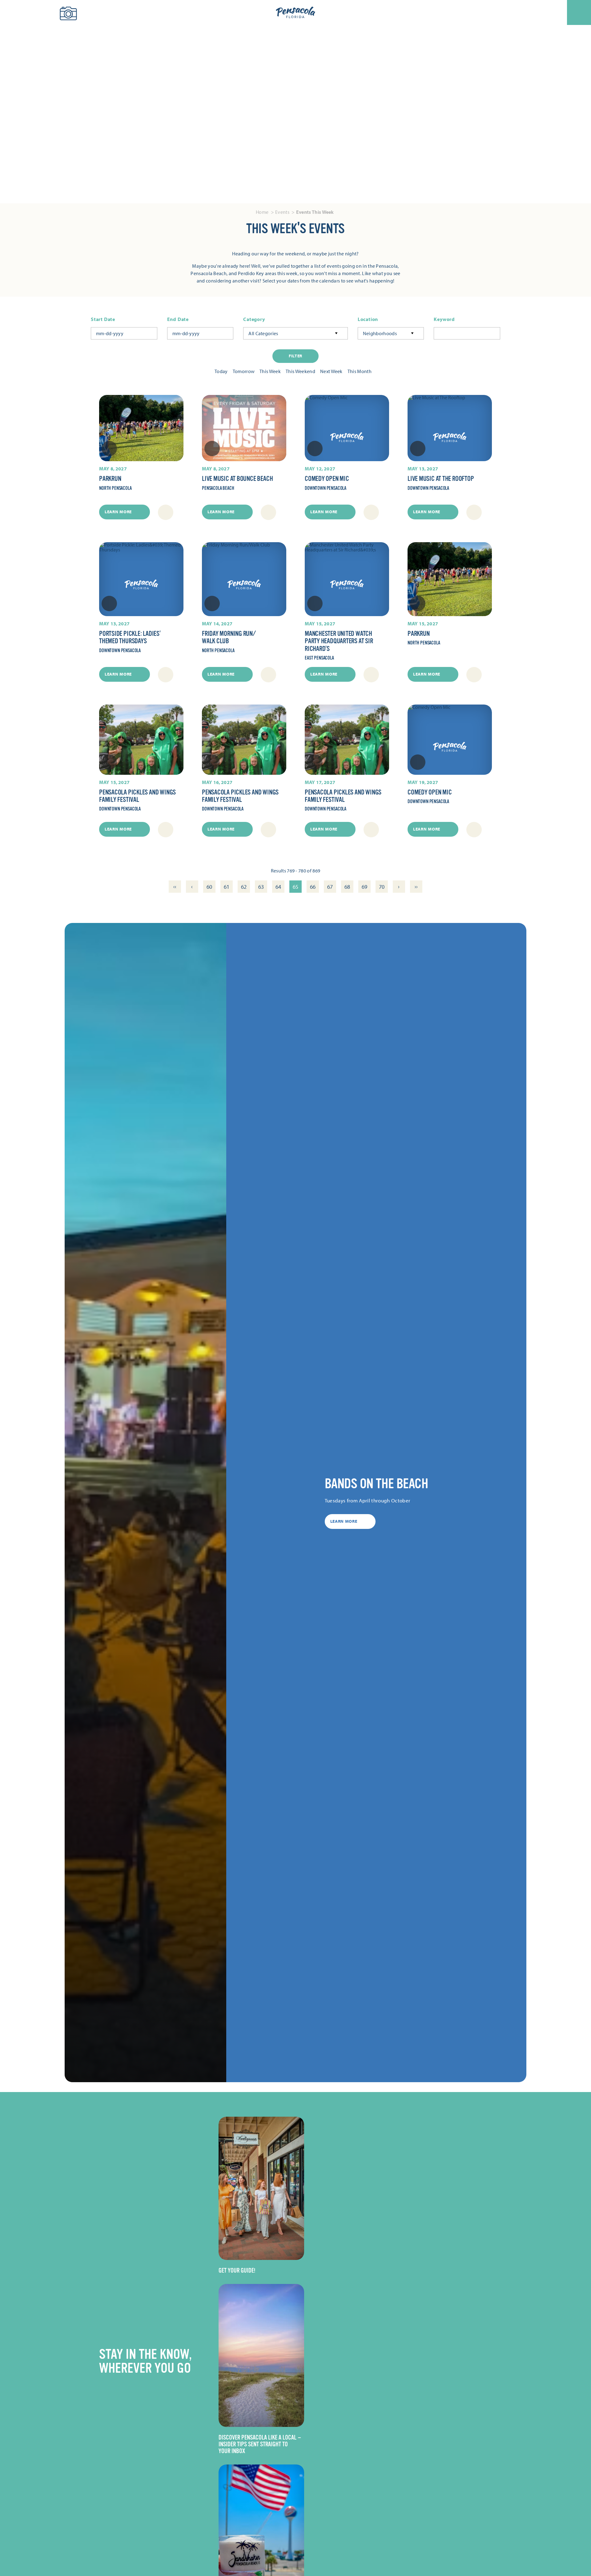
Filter (295, 356)
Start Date (103, 319)
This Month (360, 371)
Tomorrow (244, 371)
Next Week (331, 371)
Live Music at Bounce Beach (237, 479)
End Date (178, 319)
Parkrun (110, 479)
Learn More (118, 512)
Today (221, 371)
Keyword (444, 319)
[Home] (295, 13)
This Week (270, 371)
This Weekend (300, 371)
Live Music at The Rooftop (441, 479)
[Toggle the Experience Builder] (40, 12)
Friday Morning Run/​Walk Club (229, 637)
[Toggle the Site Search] (15, 12)
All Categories (263, 333)
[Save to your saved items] (109, 449)
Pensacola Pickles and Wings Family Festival (137, 796)
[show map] (166, 512)
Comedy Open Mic (327, 479)
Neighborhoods (380, 333)
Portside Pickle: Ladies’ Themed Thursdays (130, 637)
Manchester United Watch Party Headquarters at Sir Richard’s (339, 641)
